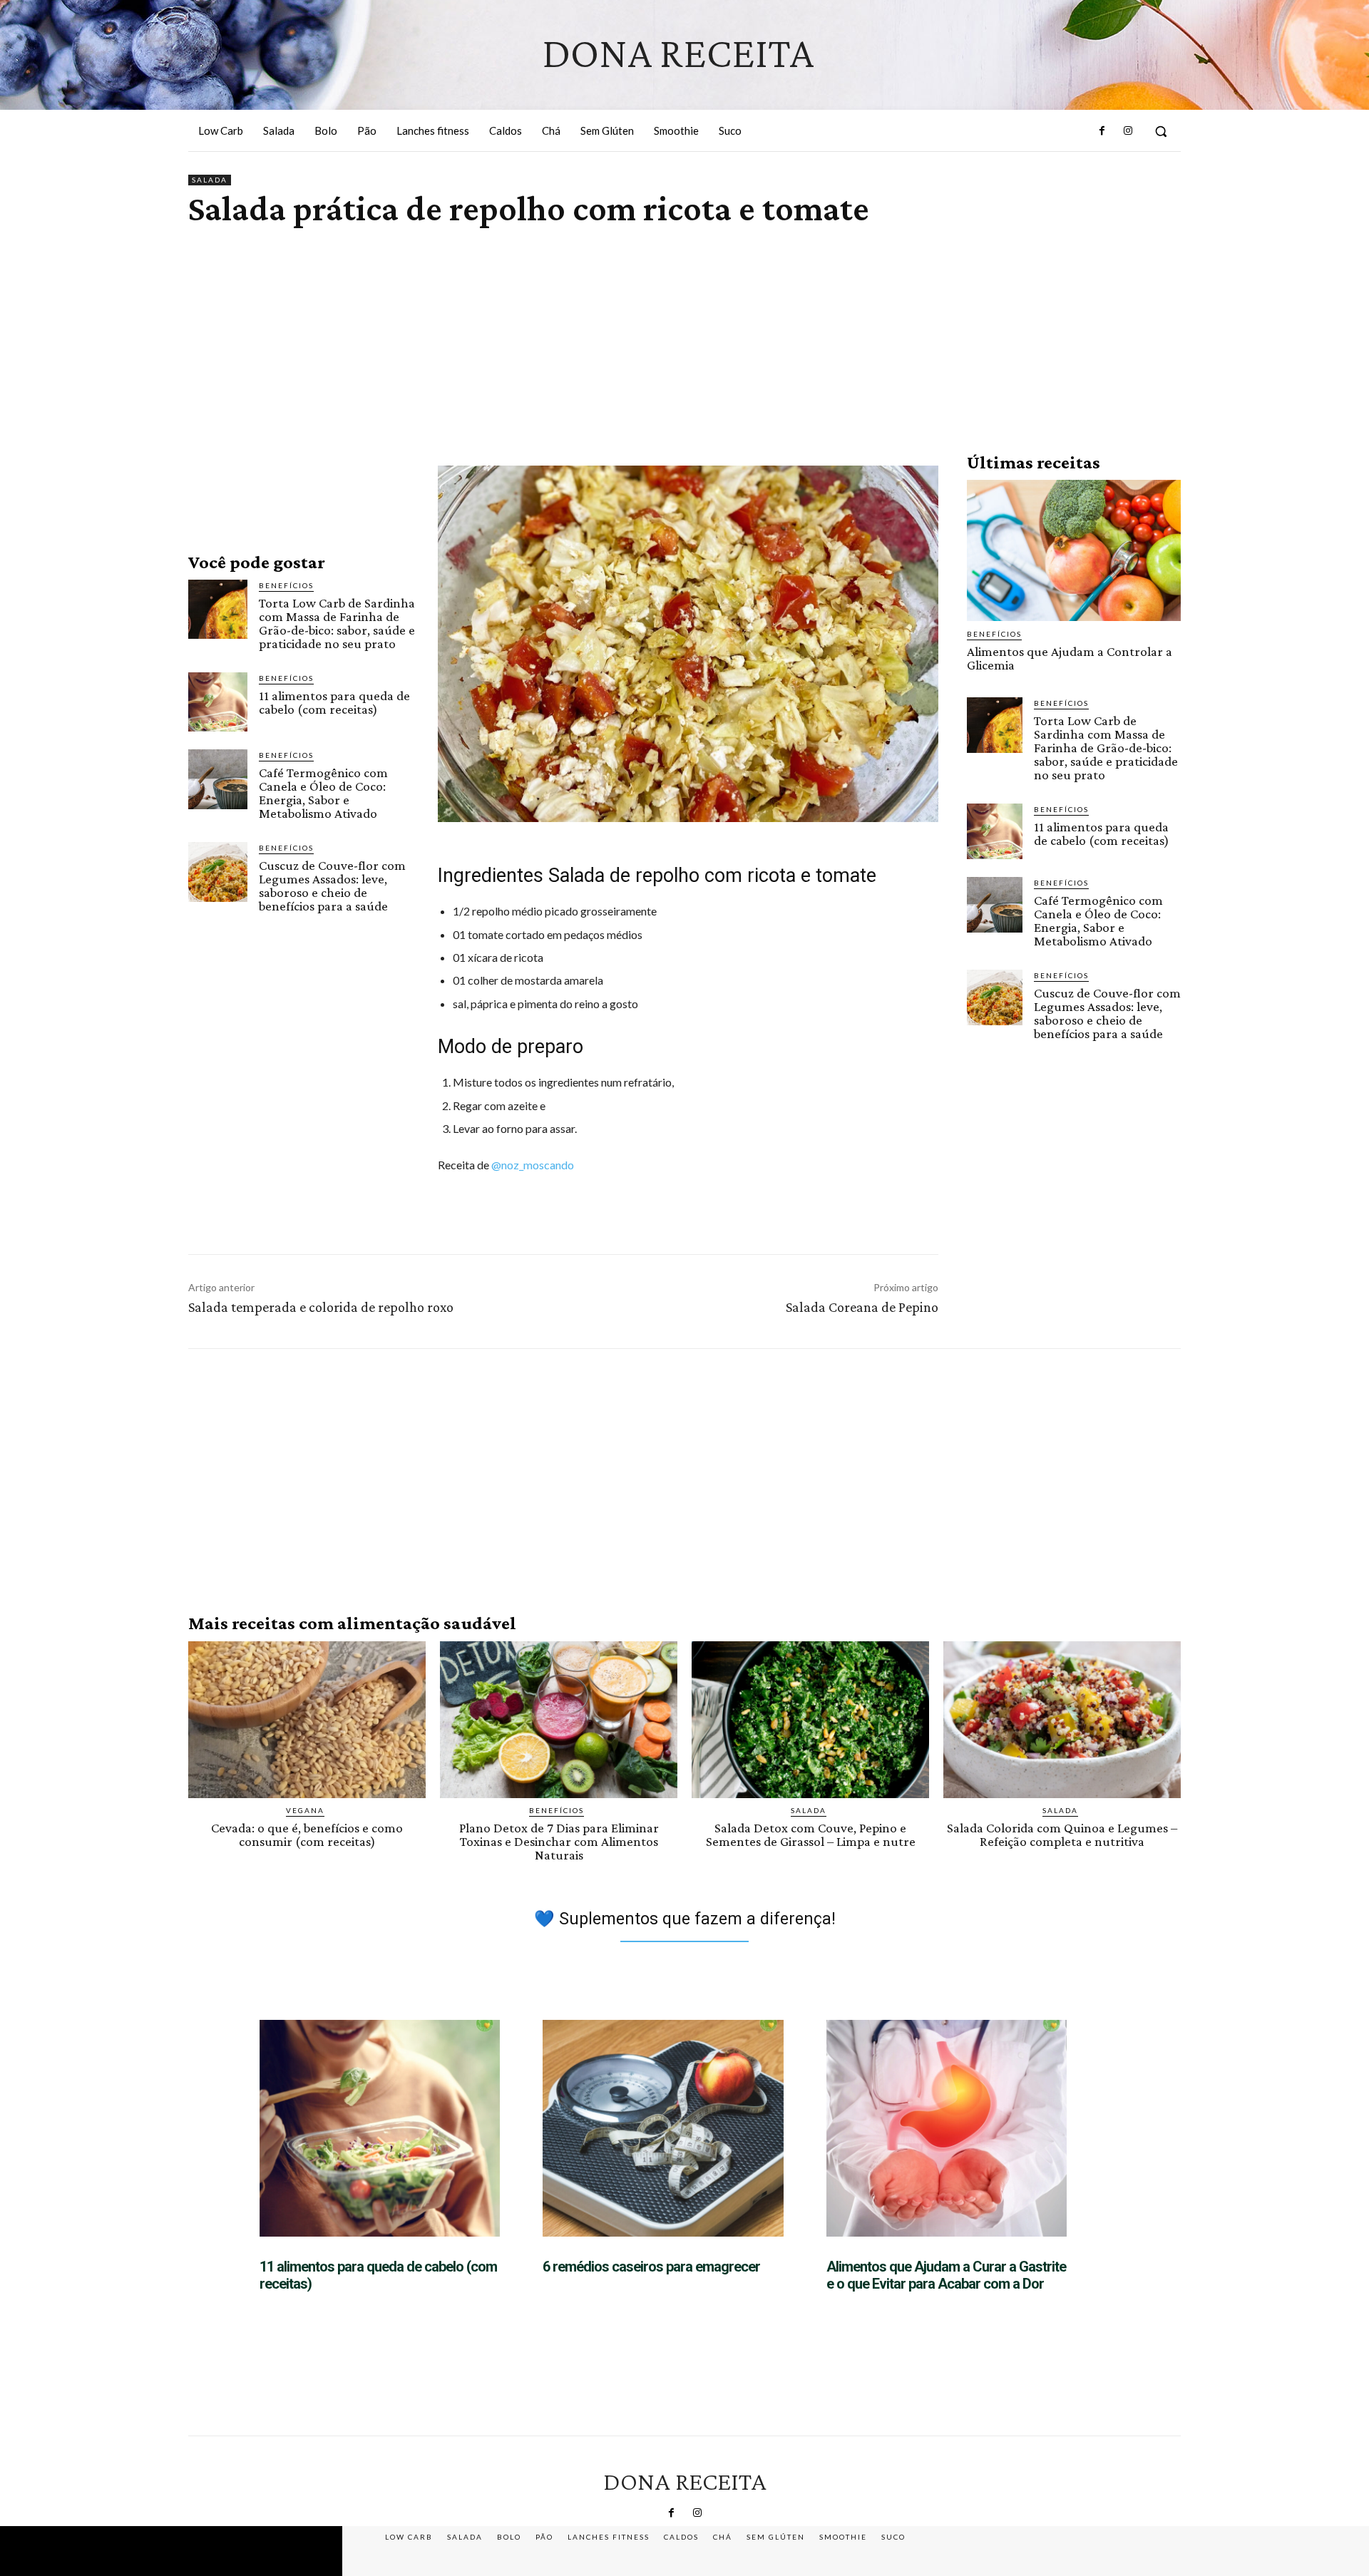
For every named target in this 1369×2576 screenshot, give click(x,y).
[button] (1161, 131)
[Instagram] (1128, 131)
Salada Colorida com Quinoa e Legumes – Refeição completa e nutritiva (1062, 1834)
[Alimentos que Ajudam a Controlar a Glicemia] (1074, 550)
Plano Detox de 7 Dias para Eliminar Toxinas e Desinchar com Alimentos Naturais (559, 1841)
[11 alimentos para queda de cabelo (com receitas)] (218, 702)
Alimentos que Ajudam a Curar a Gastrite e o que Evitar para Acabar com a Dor (946, 2275)
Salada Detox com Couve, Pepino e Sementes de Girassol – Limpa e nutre (811, 1834)
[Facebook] (1102, 131)
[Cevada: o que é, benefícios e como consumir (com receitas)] (307, 1720)
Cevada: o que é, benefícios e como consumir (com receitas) (307, 1834)
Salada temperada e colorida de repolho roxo (321, 1307)
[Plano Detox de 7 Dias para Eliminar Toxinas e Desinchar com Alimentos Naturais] (559, 1720)
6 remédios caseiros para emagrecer (651, 2267)
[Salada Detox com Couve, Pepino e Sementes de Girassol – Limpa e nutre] (810, 1720)
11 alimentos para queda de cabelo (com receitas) (334, 702)
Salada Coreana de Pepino (862, 1307)
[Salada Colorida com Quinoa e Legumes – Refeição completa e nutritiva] (1062, 1720)
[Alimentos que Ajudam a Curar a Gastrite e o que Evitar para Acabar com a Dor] (947, 2128)
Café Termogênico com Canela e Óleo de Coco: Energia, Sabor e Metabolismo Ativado (323, 793)
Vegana (305, 1810)
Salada (210, 180)
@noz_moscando (533, 1165)
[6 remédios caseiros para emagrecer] (663, 2128)
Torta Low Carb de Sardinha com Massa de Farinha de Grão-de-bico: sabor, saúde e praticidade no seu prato (337, 623)
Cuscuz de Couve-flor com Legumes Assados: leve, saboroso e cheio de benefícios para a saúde (332, 886)
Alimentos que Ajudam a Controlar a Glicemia (1070, 658)
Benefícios (286, 585)
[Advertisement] (684, 324)
